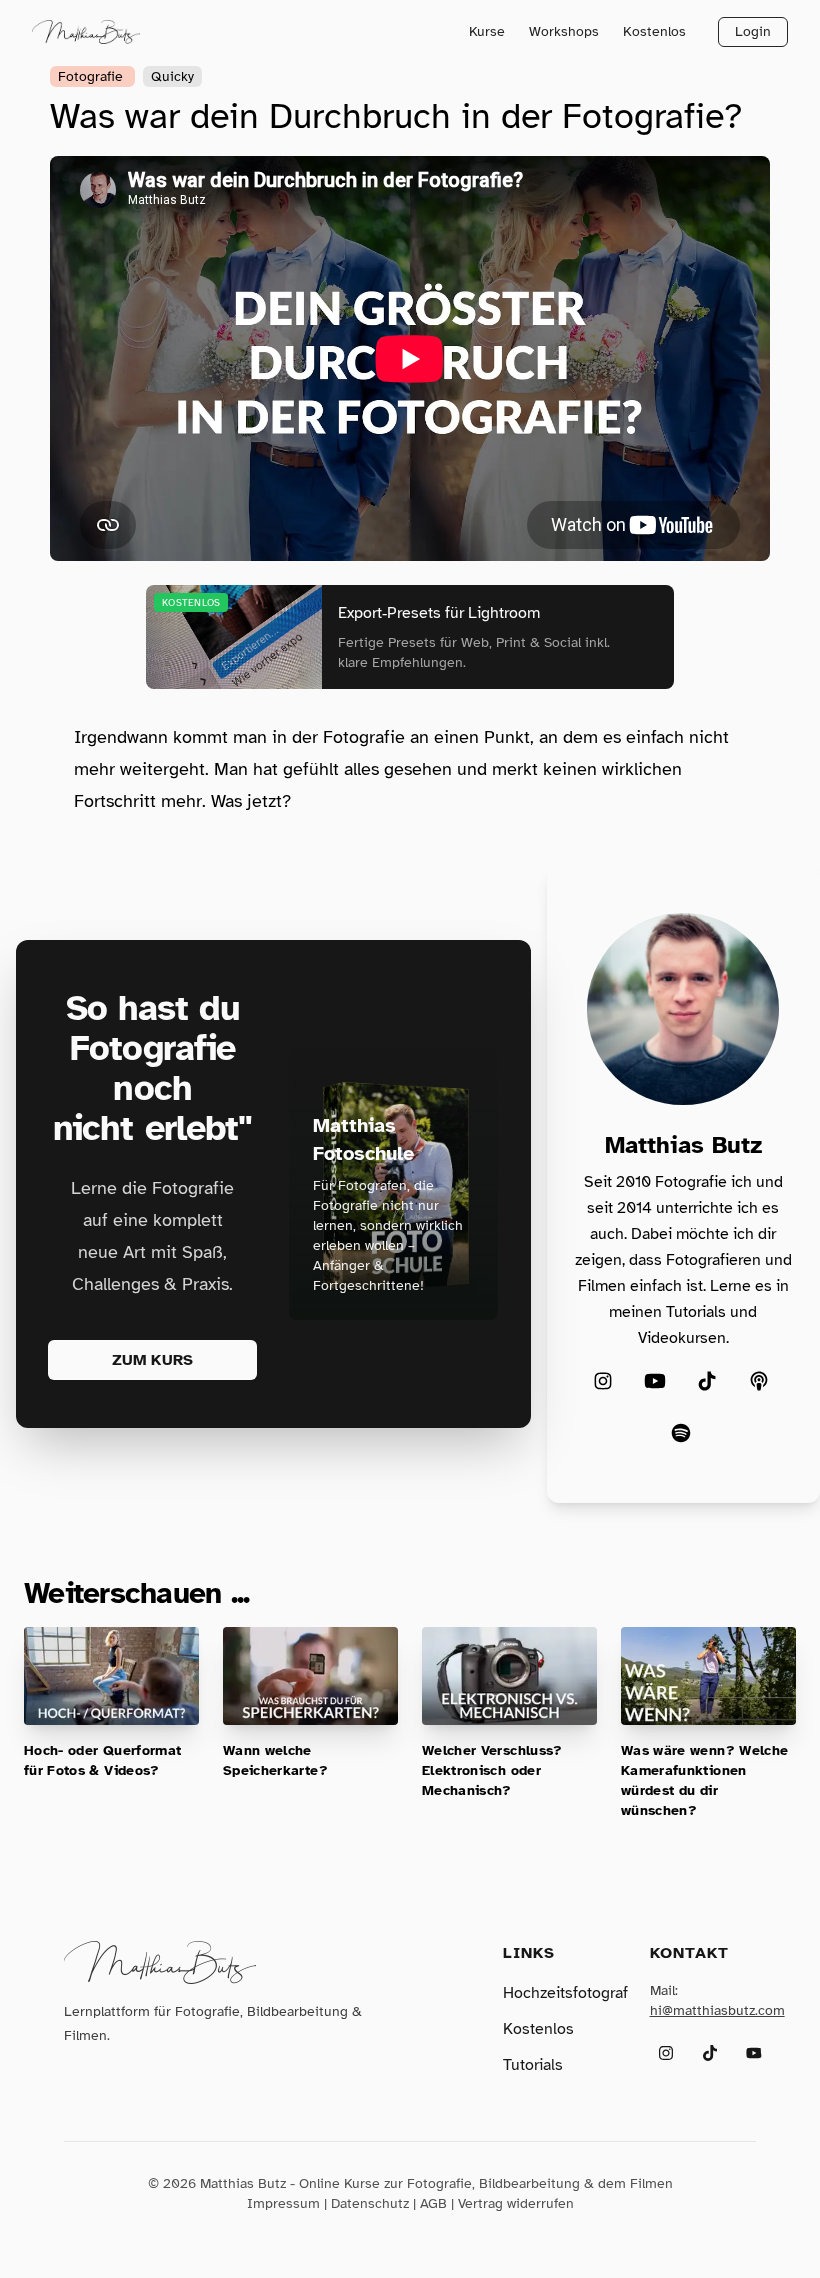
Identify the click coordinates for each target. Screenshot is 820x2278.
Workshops (564, 31)
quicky (172, 76)
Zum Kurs (152, 1360)
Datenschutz (370, 2203)
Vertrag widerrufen (516, 2203)
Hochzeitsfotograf (565, 1993)
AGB (433, 2203)
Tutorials (533, 2065)
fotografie (92, 76)
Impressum (283, 2203)
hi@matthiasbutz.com (717, 2010)
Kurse (487, 31)
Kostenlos (654, 31)
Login (753, 31)
